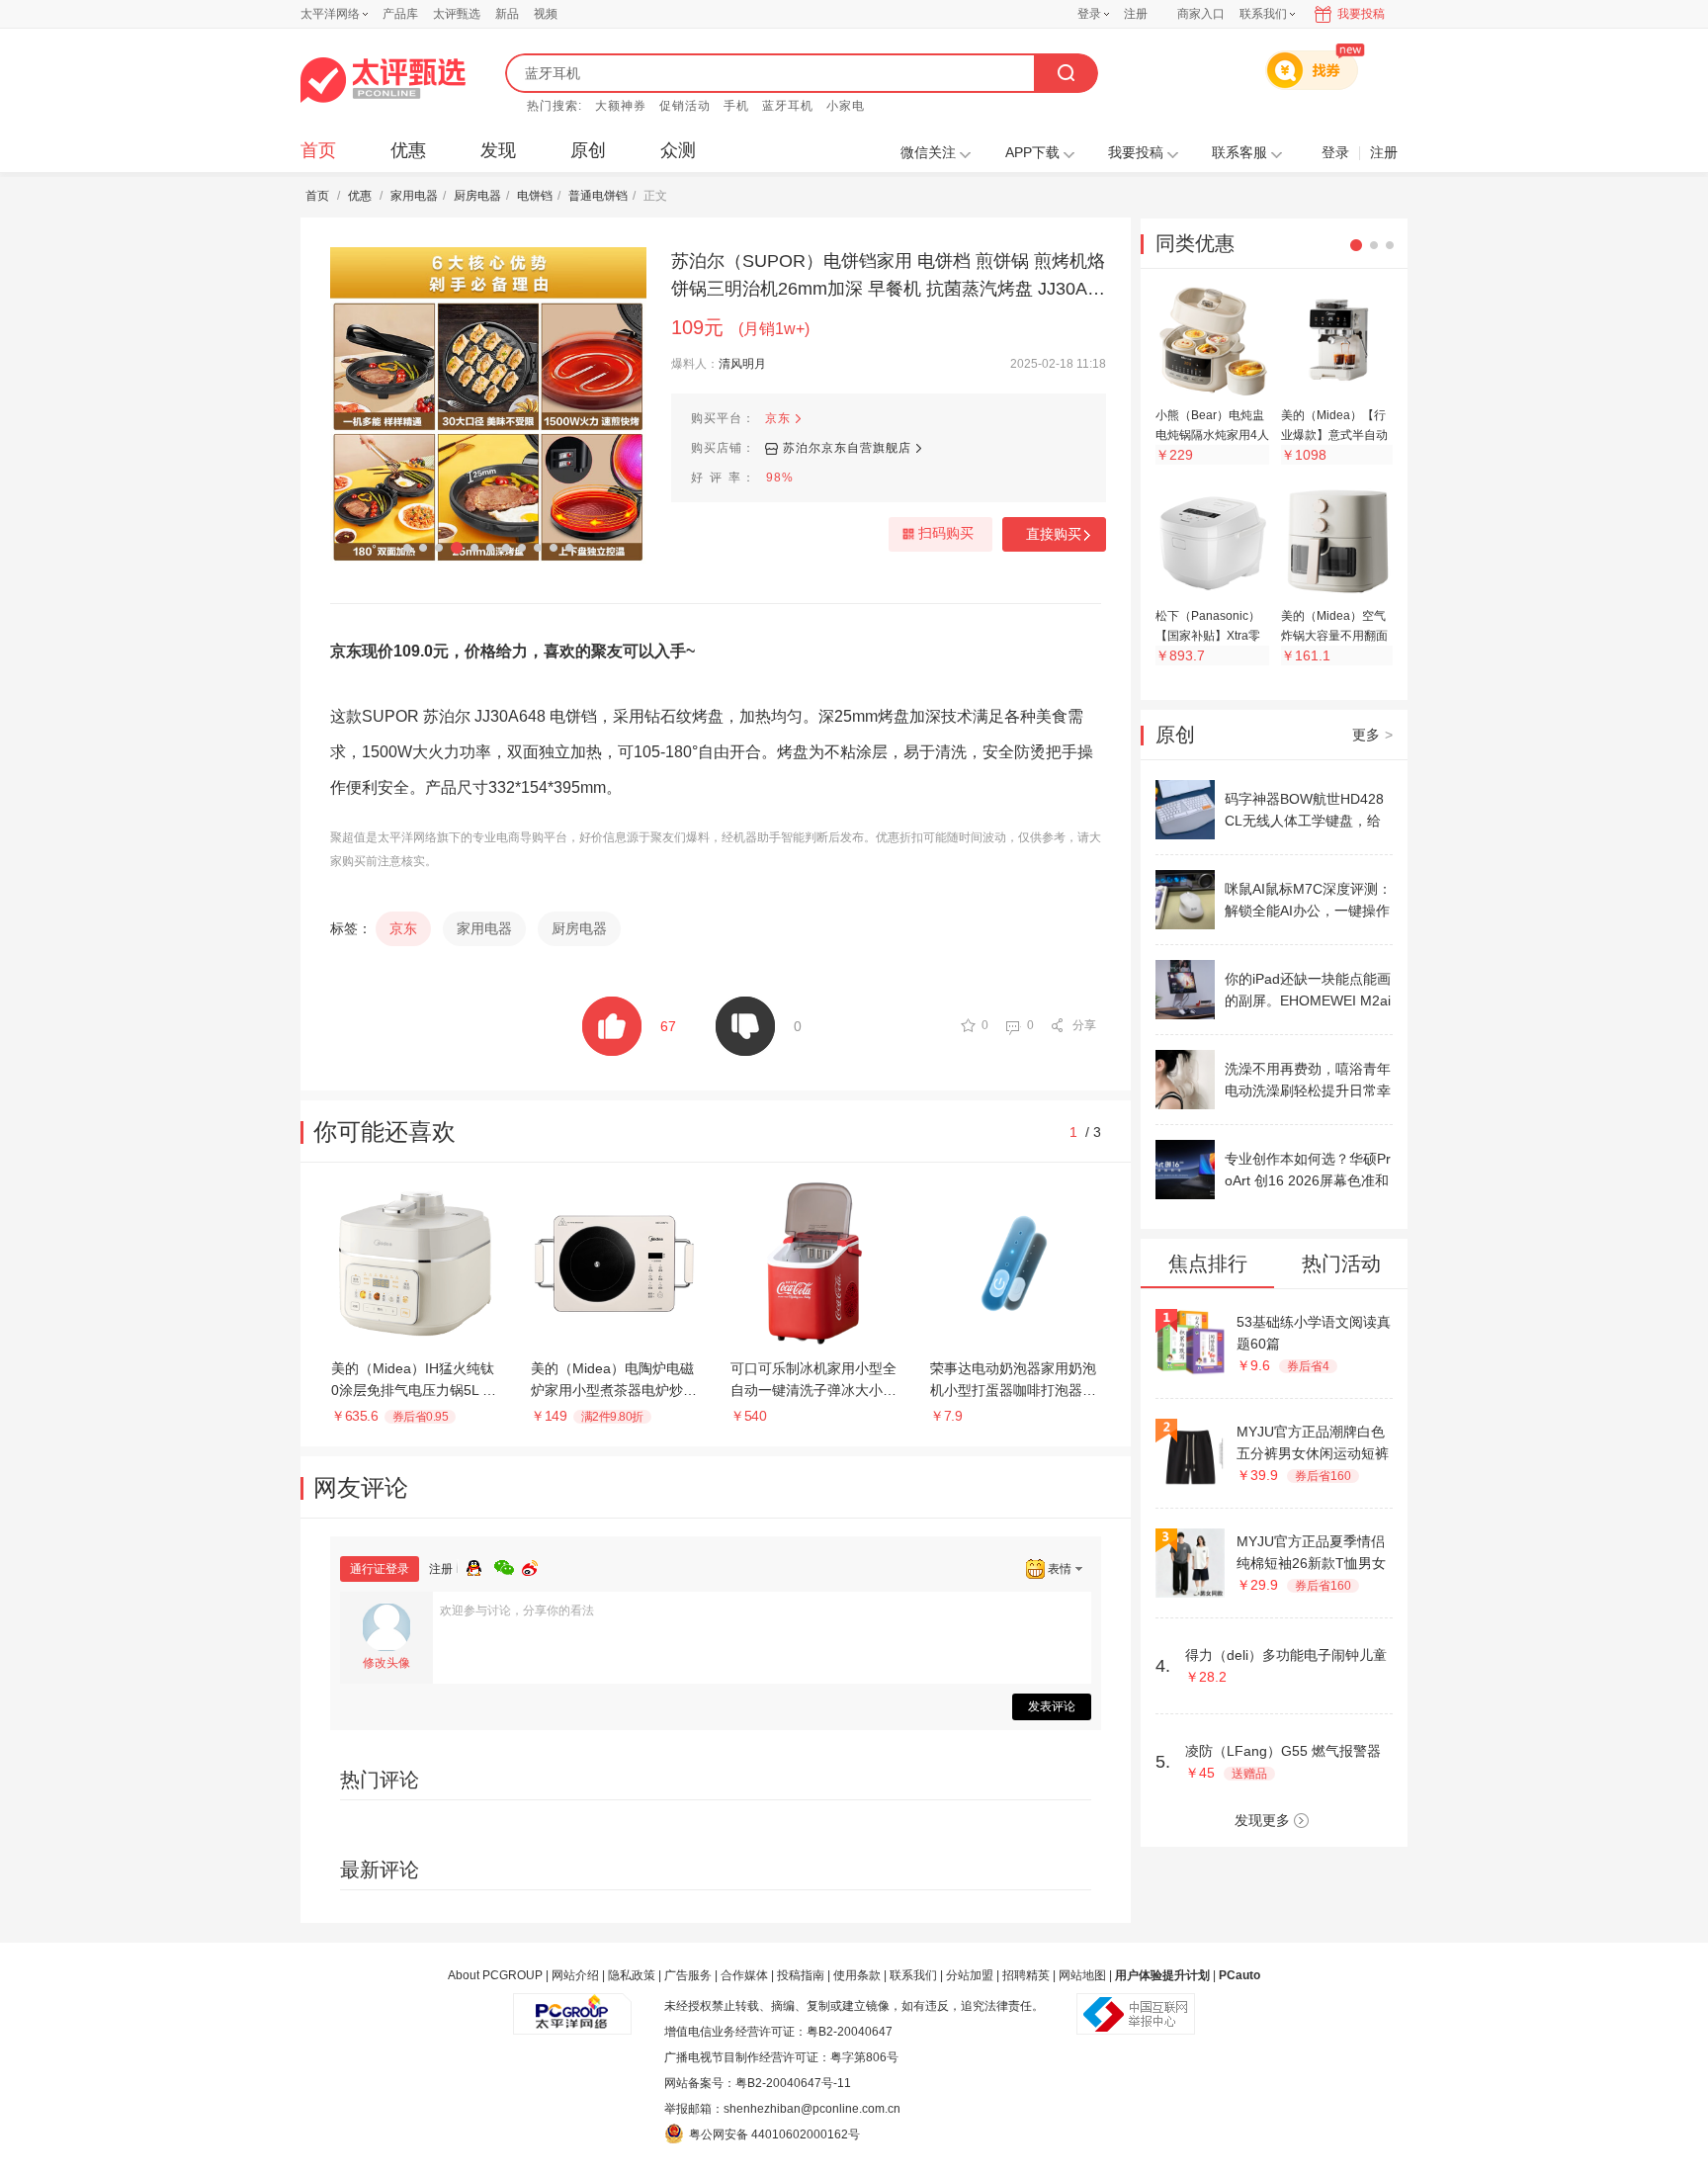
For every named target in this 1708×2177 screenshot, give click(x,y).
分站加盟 (970, 1975)
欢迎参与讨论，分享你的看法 (517, 1611)
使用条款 (857, 1975)
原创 (588, 150)
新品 (507, 14)
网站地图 (1082, 1975)
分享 (1084, 1025)
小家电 (846, 106)
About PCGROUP (495, 1975)
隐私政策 (632, 1975)
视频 (546, 14)
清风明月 (742, 364)
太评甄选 (457, 14)
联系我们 (913, 1975)
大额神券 (621, 106)
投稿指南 (801, 1975)
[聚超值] (383, 80)
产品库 (400, 14)
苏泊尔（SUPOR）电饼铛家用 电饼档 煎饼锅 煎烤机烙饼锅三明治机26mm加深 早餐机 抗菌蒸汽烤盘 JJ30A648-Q (888, 277)
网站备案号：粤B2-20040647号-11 (758, 2083)
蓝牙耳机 (788, 106)
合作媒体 (744, 1975)
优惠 (408, 150)
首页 (318, 150)
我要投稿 (1361, 14)
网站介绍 (575, 1975)
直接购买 (1054, 534)
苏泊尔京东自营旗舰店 (847, 448)
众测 (678, 150)
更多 (1372, 735)
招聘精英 (1026, 1975)
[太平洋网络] (572, 2006)
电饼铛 (535, 196)
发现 (498, 150)
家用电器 (414, 196)
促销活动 (685, 106)
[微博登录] (536, 1565)
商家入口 (1201, 14)
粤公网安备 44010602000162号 (774, 2134)
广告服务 (688, 1975)
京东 (778, 418)
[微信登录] (508, 1565)
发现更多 (1262, 1820)
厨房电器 (477, 196)
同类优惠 (1195, 243)
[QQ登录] (480, 1565)
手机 (736, 106)
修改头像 (386, 1663)
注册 (1136, 14)
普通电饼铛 (598, 196)
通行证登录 (380, 1569)
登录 (1089, 14)
